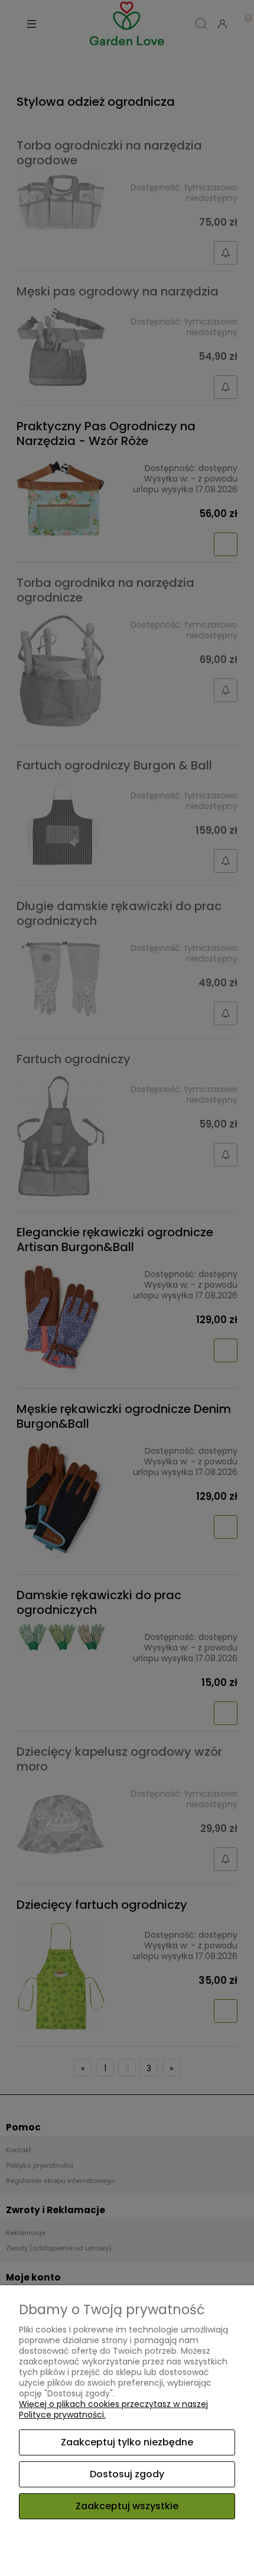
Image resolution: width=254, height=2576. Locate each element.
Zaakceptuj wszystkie (127, 2506)
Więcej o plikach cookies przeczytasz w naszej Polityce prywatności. (113, 2409)
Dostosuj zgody (127, 2474)
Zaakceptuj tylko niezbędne (127, 2442)
